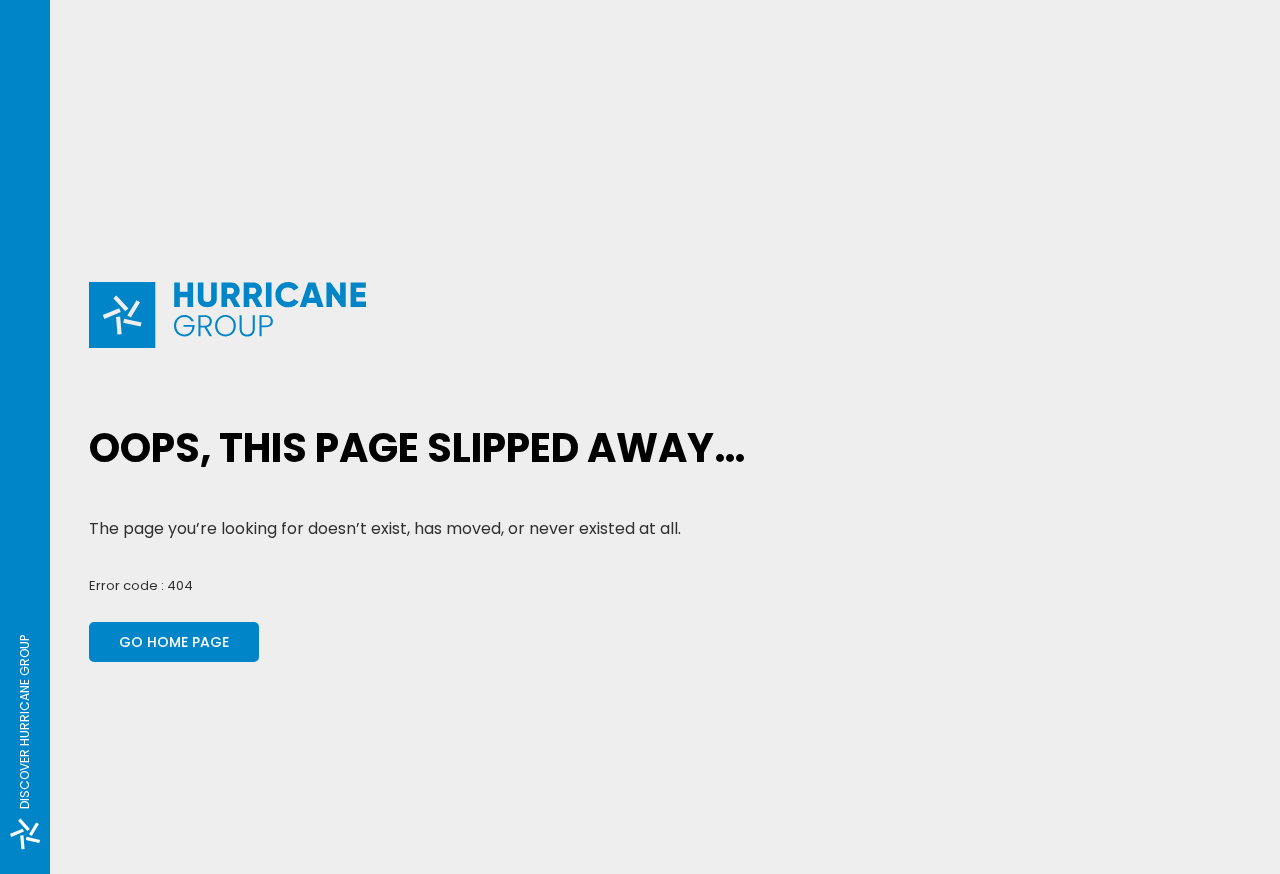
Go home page (174, 642)
